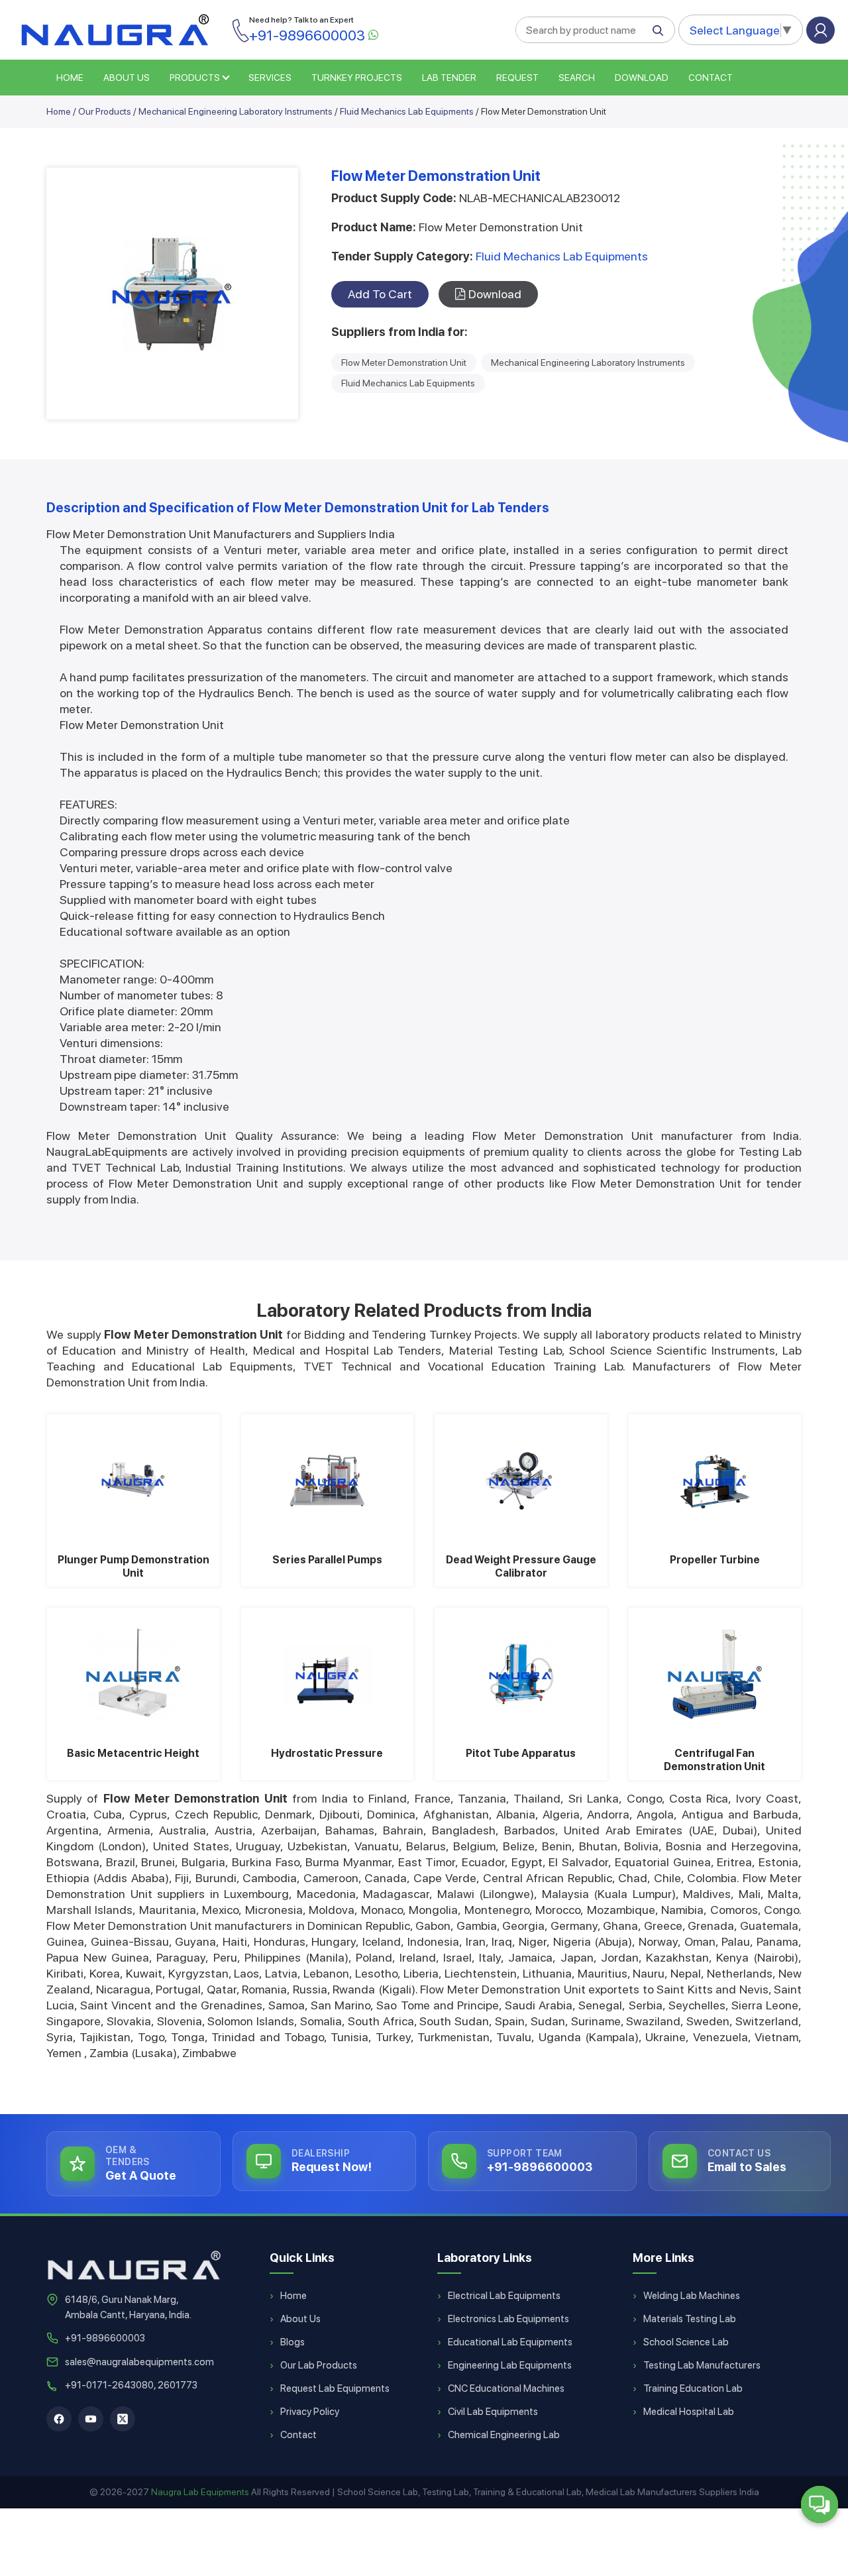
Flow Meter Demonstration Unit (404, 363)
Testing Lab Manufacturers (702, 2365)
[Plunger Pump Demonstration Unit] (133, 1481)
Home (59, 111)
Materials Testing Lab (690, 2319)
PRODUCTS (195, 78)
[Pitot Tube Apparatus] (521, 1674)
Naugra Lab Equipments (200, 2492)
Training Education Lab (693, 2388)
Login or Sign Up (821, 30)
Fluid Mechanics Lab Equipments (407, 111)
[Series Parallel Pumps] (328, 1481)
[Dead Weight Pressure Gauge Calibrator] (521, 1481)
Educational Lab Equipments (510, 2342)
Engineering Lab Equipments (510, 2365)
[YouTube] (91, 2419)
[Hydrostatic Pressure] (328, 1674)
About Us (300, 2319)
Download (642, 78)
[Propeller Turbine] (715, 1481)
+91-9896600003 (105, 2338)
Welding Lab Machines (692, 2296)
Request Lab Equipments (335, 2388)
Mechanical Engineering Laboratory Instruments (236, 111)
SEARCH (577, 78)
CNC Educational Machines (506, 2388)
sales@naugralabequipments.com (139, 2362)
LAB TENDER (449, 78)
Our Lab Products (319, 2365)
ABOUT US (127, 78)
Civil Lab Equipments (493, 2412)
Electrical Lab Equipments (504, 2296)
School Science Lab (686, 2342)
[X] (123, 2419)
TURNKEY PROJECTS (357, 78)
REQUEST (517, 78)
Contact (711, 78)
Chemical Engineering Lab (504, 2435)
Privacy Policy (310, 2412)
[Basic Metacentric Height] (133, 1674)
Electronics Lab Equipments (508, 2319)
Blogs (292, 2342)
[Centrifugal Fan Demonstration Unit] (715, 1674)
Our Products (105, 111)
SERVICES (270, 78)
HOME (70, 78)
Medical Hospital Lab (689, 2412)
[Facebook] (59, 2419)
